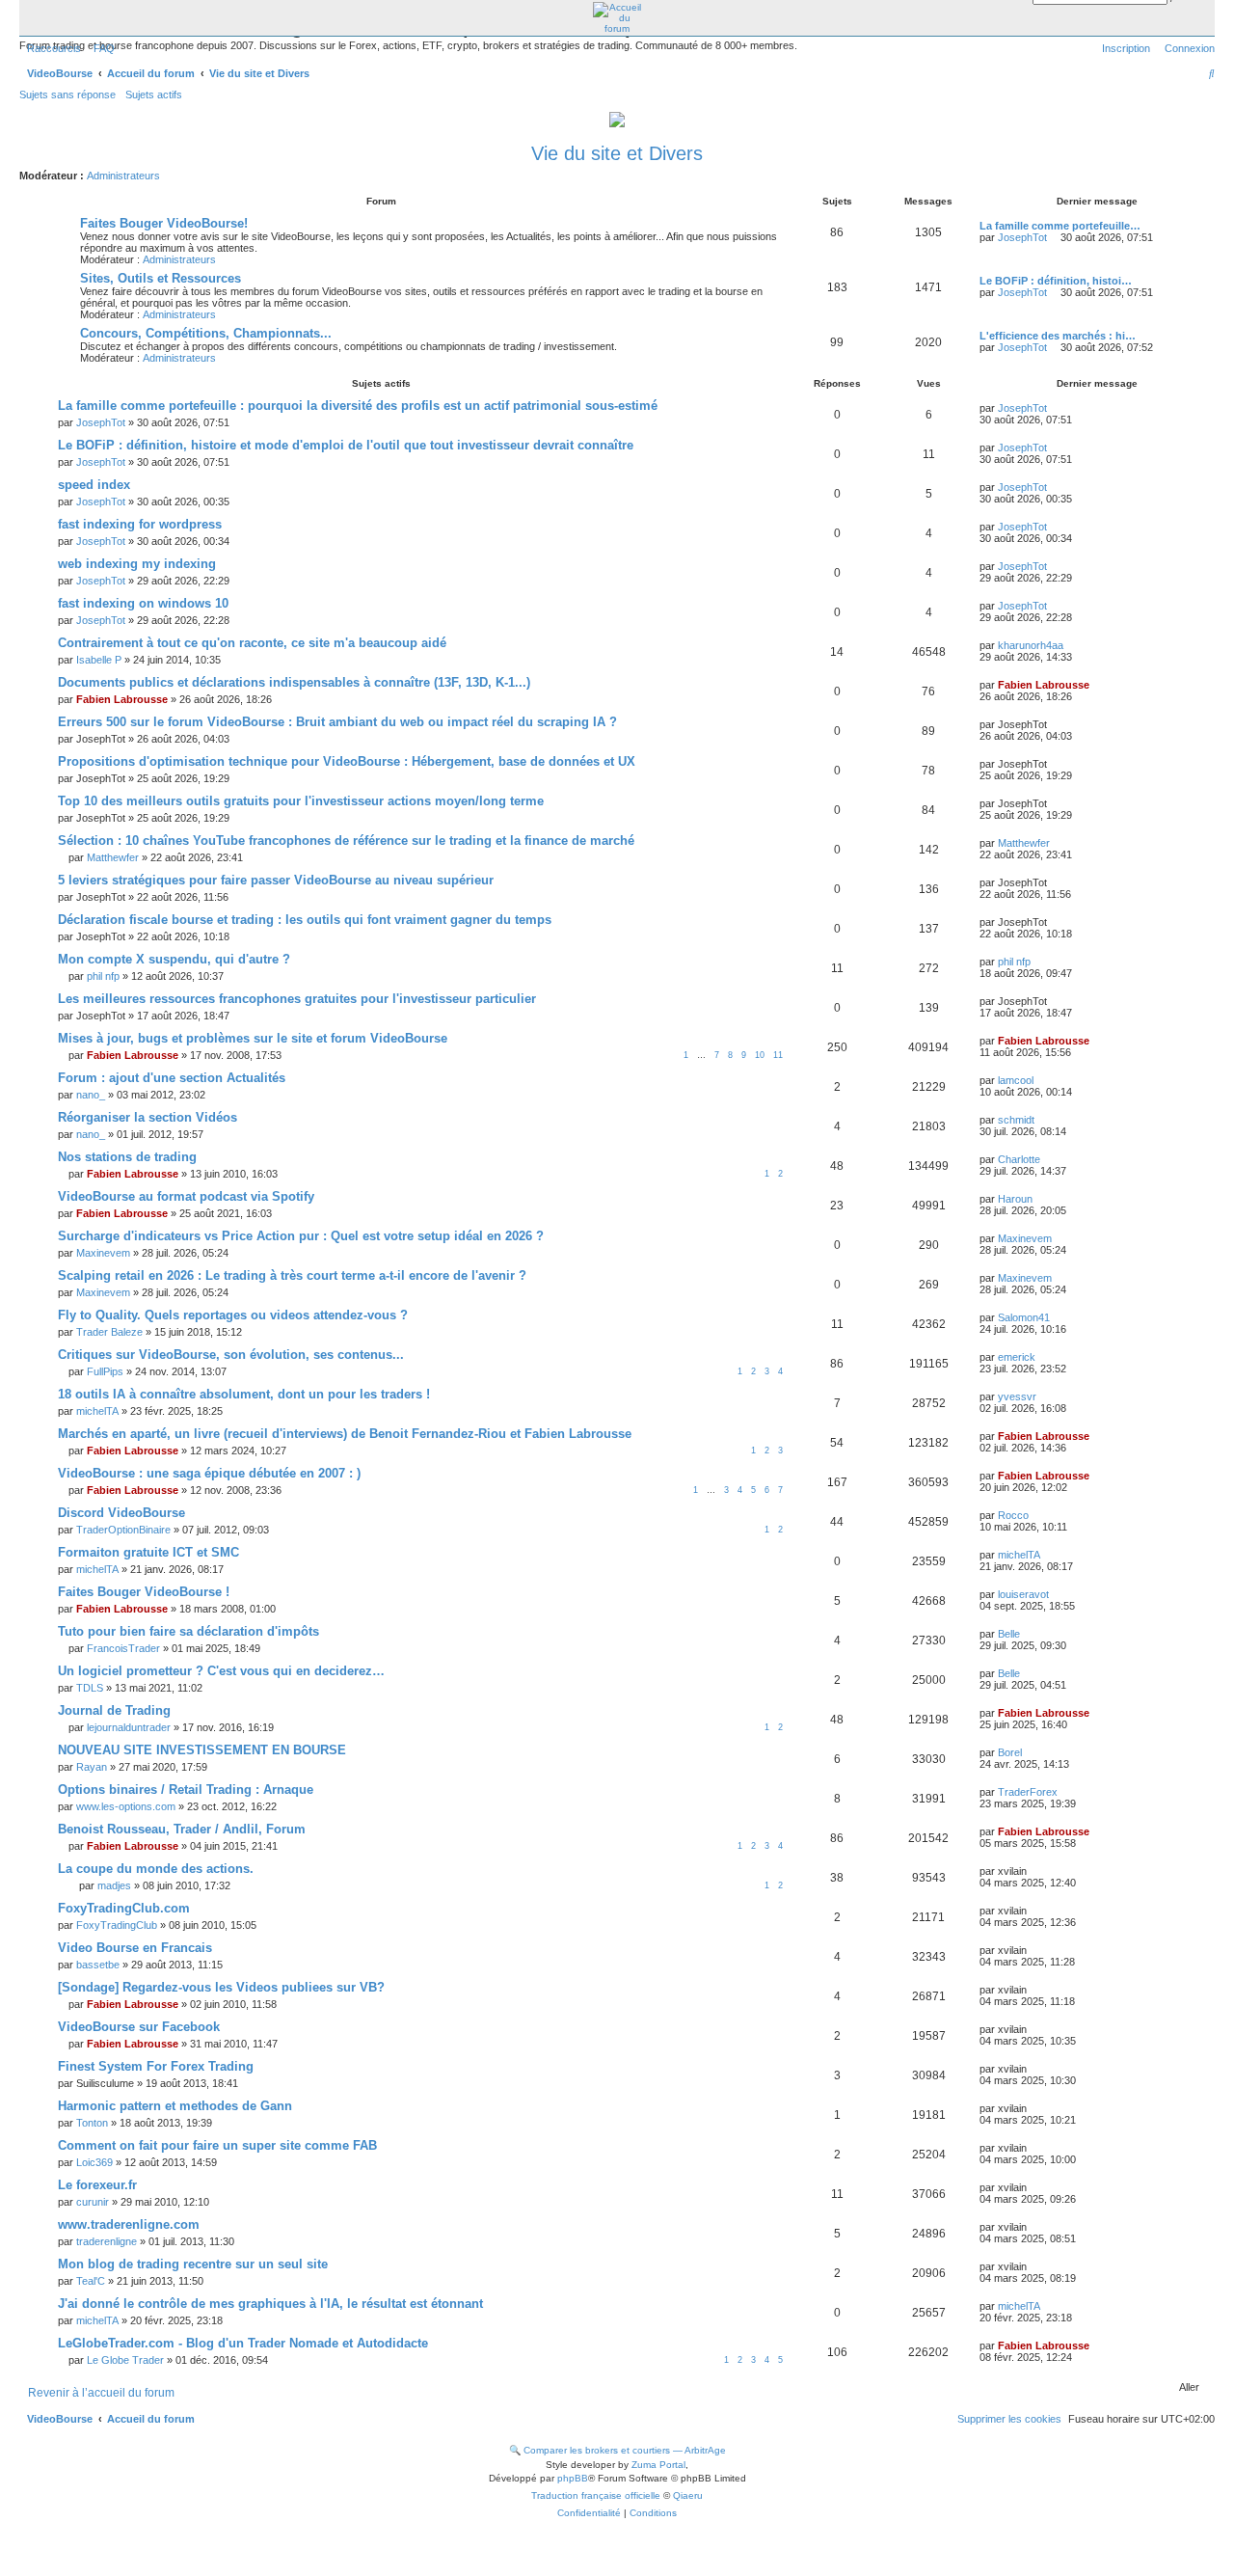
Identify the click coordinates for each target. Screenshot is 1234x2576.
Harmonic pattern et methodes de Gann (175, 2106)
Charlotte (1019, 1159)
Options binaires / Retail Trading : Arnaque (186, 1790)
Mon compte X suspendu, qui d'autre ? (174, 959)
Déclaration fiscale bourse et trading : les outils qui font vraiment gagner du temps (305, 920)
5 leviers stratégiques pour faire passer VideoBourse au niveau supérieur (276, 880)
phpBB (573, 2478)
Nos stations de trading (127, 1157)
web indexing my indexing (137, 564)
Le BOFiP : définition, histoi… (1056, 281)
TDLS (90, 1688)
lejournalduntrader (129, 1727)
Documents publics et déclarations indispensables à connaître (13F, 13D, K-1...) (294, 682)
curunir (93, 2202)
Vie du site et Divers (617, 153)
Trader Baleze (109, 1332)
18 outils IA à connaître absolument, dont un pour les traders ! (244, 1394)
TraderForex (1028, 1792)
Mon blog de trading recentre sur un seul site (193, 2264)
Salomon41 (1024, 1317)
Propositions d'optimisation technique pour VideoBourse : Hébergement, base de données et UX (347, 761)
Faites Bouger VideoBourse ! (144, 1592)
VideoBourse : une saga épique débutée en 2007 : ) (209, 1473)
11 (778, 1055)
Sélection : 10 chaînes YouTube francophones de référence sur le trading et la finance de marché (346, 841)
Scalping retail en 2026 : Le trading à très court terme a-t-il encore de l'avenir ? (292, 1275)
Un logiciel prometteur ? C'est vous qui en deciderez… (221, 1671)
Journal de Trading (114, 1710)
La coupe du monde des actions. (156, 1869)
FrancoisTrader (123, 1648)
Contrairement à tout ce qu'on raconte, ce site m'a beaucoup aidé (252, 643)
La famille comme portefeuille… (1060, 226)
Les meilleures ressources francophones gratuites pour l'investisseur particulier (297, 999)
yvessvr (1017, 1396)
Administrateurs (123, 176)
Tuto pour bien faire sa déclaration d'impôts (188, 1631)
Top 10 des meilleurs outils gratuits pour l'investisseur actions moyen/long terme (301, 801)
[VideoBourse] (617, 18)
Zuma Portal (658, 2465)
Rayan (92, 1767)
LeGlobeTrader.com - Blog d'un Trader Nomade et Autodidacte (243, 2343)
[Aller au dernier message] (1054, 408)
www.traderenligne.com (129, 2224)
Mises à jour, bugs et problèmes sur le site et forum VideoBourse (253, 1038)
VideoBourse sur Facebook (139, 2027)
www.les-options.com (126, 1806)
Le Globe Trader (125, 2360)
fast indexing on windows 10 (143, 603)
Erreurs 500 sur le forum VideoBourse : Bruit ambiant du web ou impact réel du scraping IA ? (337, 722)
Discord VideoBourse (121, 1513)
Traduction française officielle (596, 2495)
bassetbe (98, 1965)
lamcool (1016, 1080)
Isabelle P (99, 660)
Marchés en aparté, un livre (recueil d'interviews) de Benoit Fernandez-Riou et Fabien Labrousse (345, 1434)
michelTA (97, 1411)
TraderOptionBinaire (123, 1530)
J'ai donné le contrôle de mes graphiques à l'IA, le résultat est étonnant (270, 2304)
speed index (94, 485)
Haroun (1015, 1199)
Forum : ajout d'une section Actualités (172, 1078)
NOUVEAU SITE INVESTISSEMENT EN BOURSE (202, 1750)
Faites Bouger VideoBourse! (164, 223)
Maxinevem (103, 1253)
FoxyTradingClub (117, 1925)
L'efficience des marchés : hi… (1058, 336)
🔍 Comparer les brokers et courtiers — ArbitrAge (617, 2450)
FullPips (105, 1371)
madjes (114, 1885)
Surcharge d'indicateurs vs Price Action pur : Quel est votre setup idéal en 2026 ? (301, 1236)
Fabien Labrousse (122, 699)
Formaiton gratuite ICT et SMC (148, 1552)
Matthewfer (113, 857)
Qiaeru (688, 2495)
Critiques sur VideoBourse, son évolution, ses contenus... (231, 1355)
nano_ (91, 1095)
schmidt (1016, 1120)
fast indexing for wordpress (140, 524)
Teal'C (91, 2281)
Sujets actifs (154, 95)
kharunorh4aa (1031, 645)
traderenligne (107, 2241)
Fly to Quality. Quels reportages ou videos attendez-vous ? (233, 1315)
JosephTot (1022, 237)
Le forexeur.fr (97, 2185)
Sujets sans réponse (67, 95)
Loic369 (94, 2162)
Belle (1009, 1634)
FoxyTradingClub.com (124, 1908)
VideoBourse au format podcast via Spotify (186, 1196)
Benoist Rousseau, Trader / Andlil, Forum (182, 1829)
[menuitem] (100, 48)
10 (760, 1055)
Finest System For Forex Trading (156, 2066)
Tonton (92, 2123)
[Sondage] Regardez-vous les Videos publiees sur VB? (221, 1987)
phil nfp (103, 976)
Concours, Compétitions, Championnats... (206, 333)
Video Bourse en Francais (135, 1948)
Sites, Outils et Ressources (161, 278)
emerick (1017, 1357)
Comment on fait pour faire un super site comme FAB (217, 2145)
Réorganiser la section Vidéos (148, 1117)
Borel (1010, 1752)
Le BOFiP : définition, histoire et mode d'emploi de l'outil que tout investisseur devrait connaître (346, 445)
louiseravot (1023, 1594)
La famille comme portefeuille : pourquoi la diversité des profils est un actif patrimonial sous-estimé (358, 406)
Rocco (1013, 1515)
